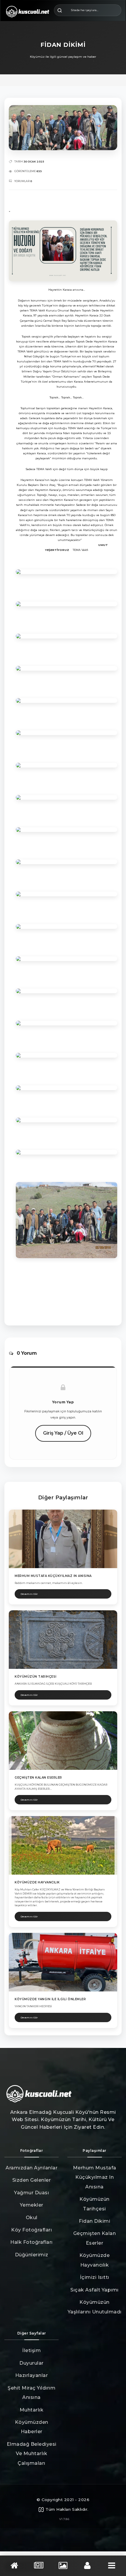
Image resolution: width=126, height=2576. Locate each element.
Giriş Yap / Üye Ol (63, 1433)
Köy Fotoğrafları (31, 2230)
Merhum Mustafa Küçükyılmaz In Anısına (95, 2177)
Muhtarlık (32, 2410)
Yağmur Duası (31, 2193)
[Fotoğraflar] (63, 2566)
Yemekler (32, 2205)
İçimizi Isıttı (95, 2277)
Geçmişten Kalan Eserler (95, 2238)
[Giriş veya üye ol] (87, 2566)
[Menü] (112, 2566)
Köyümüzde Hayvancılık (95, 2260)
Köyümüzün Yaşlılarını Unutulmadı (95, 2307)
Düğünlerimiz (32, 2255)
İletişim (31, 2350)
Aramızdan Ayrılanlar (31, 2168)
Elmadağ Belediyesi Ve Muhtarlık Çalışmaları (32, 2454)
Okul (32, 2218)
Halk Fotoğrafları (31, 2242)
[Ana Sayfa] (14, 2566)
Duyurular (31, 2363)
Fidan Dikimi (94, 2221)
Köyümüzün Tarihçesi (94, 2204)
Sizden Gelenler (32, 2180)
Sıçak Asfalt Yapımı (94, 2290)
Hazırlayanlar (32, 2375)
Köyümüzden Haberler (32, 2427)
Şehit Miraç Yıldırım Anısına (31, 2393)
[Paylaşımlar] (39, 2566)
